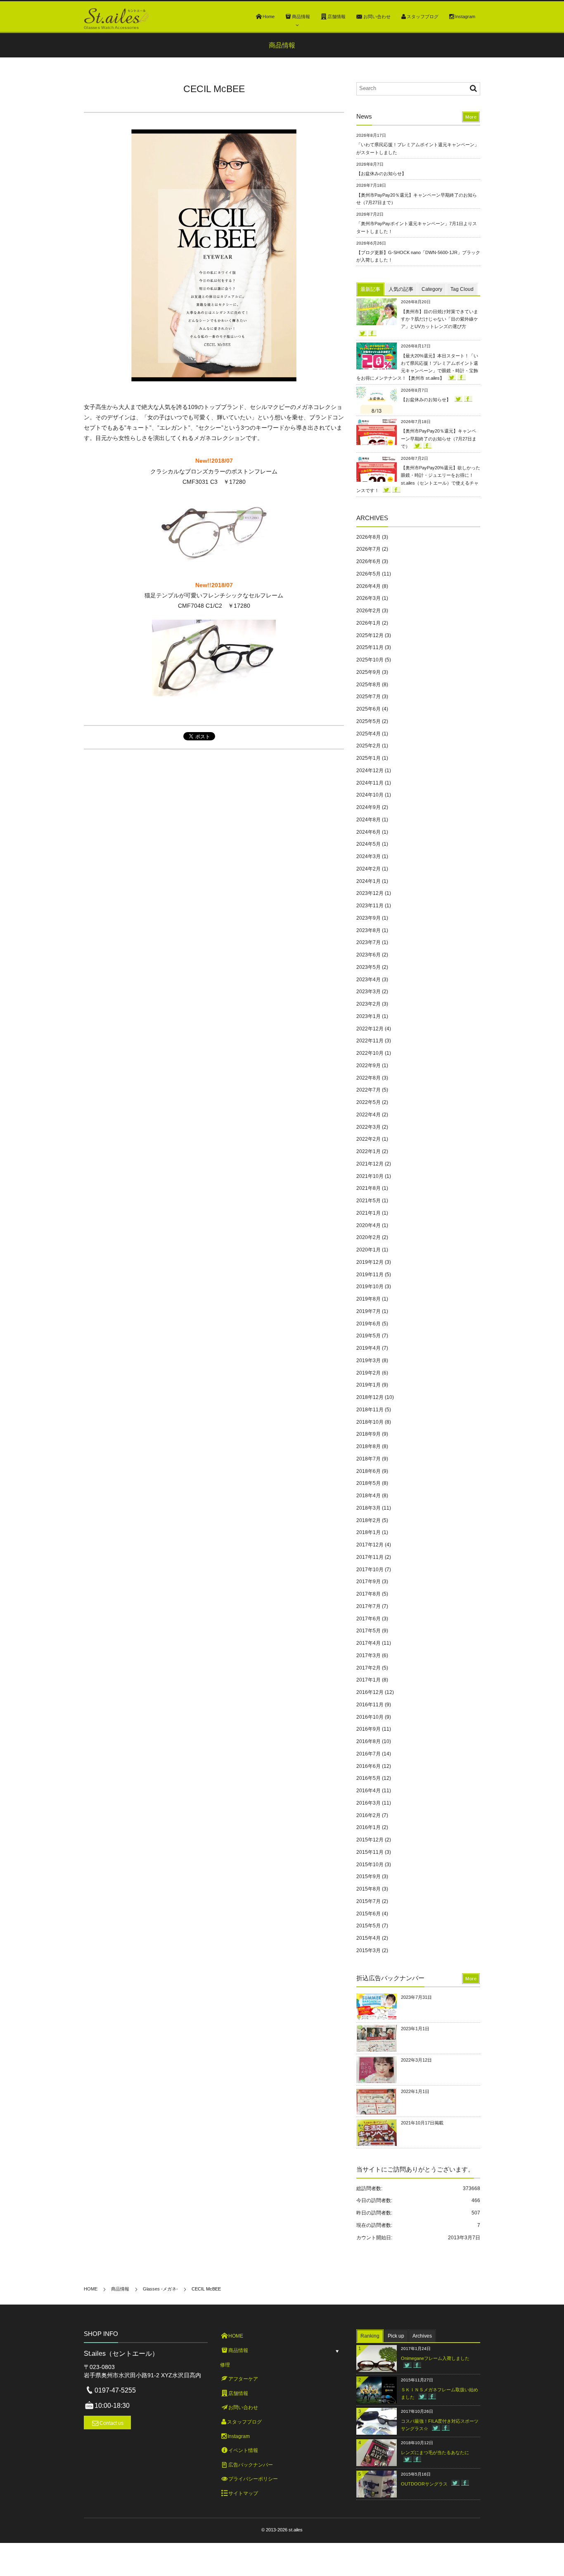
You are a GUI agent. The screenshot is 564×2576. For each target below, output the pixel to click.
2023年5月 (368, 967)
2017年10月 (370, 1570)
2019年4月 (368, 1348)
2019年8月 (368, 1299)
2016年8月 (368, 1741)
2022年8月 (368, 1078)
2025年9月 (368, 672)
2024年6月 (368, 832)
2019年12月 (370, 1262)
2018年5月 (368, 1483)
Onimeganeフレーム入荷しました (435, 2358)
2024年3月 (368, 856)
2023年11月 (370, 906)
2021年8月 (368, 1188)
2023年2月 (368, 1004)
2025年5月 (368, 721)
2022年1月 (368, 1151)
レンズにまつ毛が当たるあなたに (435, 2452)
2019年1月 (368, 1385)
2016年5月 (368, 1778)
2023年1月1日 (415, 2029)
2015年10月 (370, 1865)
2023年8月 (368, 930)
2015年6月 (368, 1914)
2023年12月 (370, 893)
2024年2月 (368, 869)
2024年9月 (368, 807)
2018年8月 (368, 1446)
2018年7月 (368, 1459)
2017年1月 (368, 1680)
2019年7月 (368, 1311)
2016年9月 (368, 1729)
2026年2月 (368, 611)
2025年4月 (368, 734)
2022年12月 (370, 1029)
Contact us (111, 2423)
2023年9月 (368, 918)
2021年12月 (370, 1164)
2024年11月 (370, 783)
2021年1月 (368, 1213)
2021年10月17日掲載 (422, 2123)
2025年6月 (368, 709)
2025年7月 (368, 697)
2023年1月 (368, 1016)
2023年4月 (368, 980)
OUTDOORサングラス (424, 2484)
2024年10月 (370, 795)
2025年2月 (368, 746)
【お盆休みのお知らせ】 (381, 174)
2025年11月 (370, 647)
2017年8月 (368, 1594)
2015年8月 (368, 1889)
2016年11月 (370, 1705)
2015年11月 (370, 1852)
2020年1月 (368, 1250)
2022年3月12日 (416, 2060)
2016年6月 (368, 1766)
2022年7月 (368, 1090)
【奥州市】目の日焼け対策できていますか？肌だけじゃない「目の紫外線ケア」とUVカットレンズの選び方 (440, 319)
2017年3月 (368, 1655)
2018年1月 (368, 1532)
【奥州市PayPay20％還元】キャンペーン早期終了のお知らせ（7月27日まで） (439, 438)
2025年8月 (368, 685)
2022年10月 (370, 1053)
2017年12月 (370, 1545)
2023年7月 (368, 942)
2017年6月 (368, 1619)
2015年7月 (368, 1901)
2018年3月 (368, 1508)
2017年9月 (368, 1582)
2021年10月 (370, 1176)
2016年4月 (368, 1791)
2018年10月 (370, 1422)
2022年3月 (368, 1127)
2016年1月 (368, 1827)
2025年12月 (370, 635)
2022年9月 (368, 1066)
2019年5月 (368, 1336)
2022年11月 (370, 1041)
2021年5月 (368, 1201)
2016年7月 (368, 1754)
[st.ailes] (116, 16)
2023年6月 (368, 955)
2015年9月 (368, 1877)
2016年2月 (368, 1815)
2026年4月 (368, 586)
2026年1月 (368, 623)
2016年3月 (368, 1803)
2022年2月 (368, 1139)
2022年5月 (368, 1102)
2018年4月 (368, 1496)
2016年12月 (370, 1692)
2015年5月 (368, 1926)
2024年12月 (370, 771)
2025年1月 (368, 758)
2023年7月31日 (416, 1997)
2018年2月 (368, 1520)
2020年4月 (368, 1225)
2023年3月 (368, 992)
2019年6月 (368, 1324)
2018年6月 (368, 1471)
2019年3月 (368, 1361)
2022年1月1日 (415, 2091)
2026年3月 (368, 598)
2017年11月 (370, 1557)
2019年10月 (370, 1287)
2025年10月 (370, 660)
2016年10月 (370, 1717)
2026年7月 (368, 549)
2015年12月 (370, 1840)
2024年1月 (368, 881)
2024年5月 (368, 844)
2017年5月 (368, 1631)
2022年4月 (368, 1115)
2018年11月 (370, 1410)
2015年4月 (368, 1938)
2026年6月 (368, 561)
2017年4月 (368, 1643)
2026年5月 (368, 574)
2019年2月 (368, 1373)
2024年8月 (368, 820)
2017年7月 (368, 1606)
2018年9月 (368, 1434)
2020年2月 (368, 1237)
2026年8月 (368, 537)
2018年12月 (370, 1397)
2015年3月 (368, 1950)
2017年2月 (368, 1668)
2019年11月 (370, 1275)
